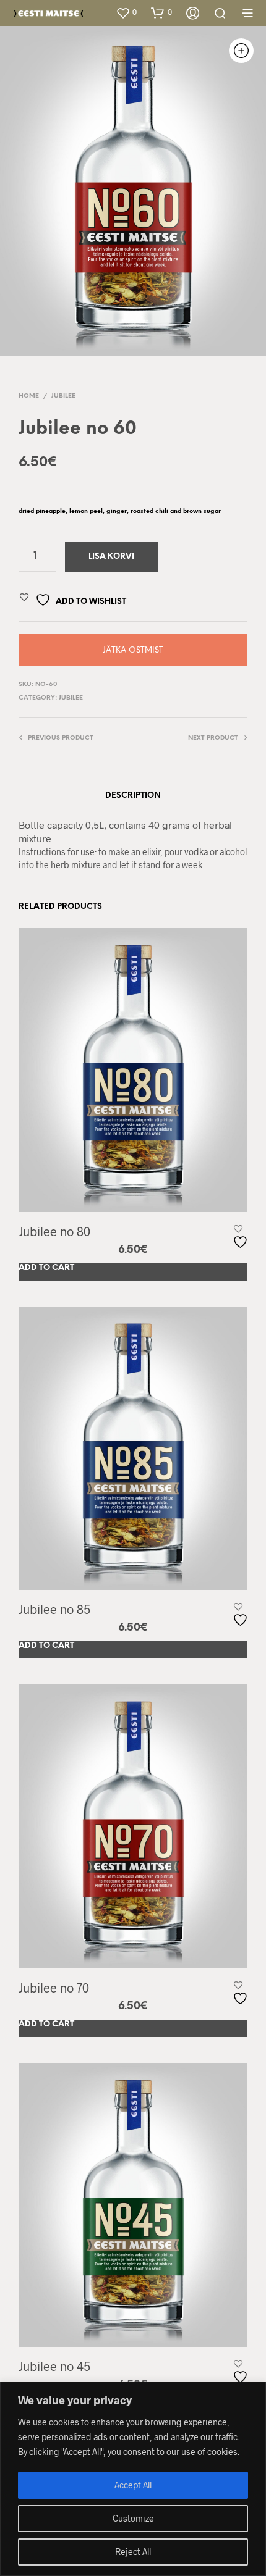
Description (133, 796)
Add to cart (46, 1268)
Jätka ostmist (133, 650)
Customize (133, 2518)
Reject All (133, 2552)
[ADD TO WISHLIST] (242, 1237)
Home (29, 396)
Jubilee (63, 396)
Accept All (133, 2485)
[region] (133, 2479)
